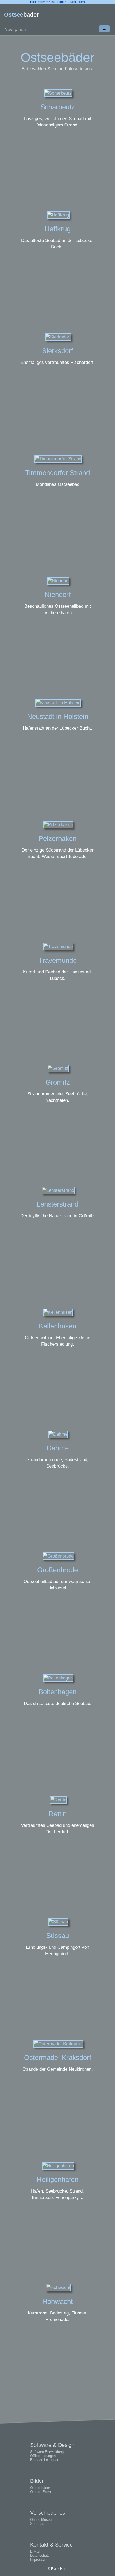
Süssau (58, 1936)
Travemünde (58, 960)
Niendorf (58, 595)
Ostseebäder (40, 2488)
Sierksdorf (57, 351)
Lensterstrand (57, 1204)
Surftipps (37, 2524)
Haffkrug (58, 229)
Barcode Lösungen (45, 2460)
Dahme (58, 1448)
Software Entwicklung (47, 2452)
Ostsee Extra (41, 2492)
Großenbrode (57, 1570)
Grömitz (58, 1082)
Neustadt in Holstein (58, 716)
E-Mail (35, 2551)
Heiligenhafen (57, 2179)
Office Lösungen (43, 2456)
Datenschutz (40, 2556)
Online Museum (42, 2520)
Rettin (58, 1814)
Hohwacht (57, 2301)
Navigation (55, 29)
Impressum (39, 2560)
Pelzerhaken (57, 838)
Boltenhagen (57, 1692)
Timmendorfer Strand (57, 473)
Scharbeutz (58, 107)
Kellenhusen (57, 1326)
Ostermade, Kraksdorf (58, 2058)
